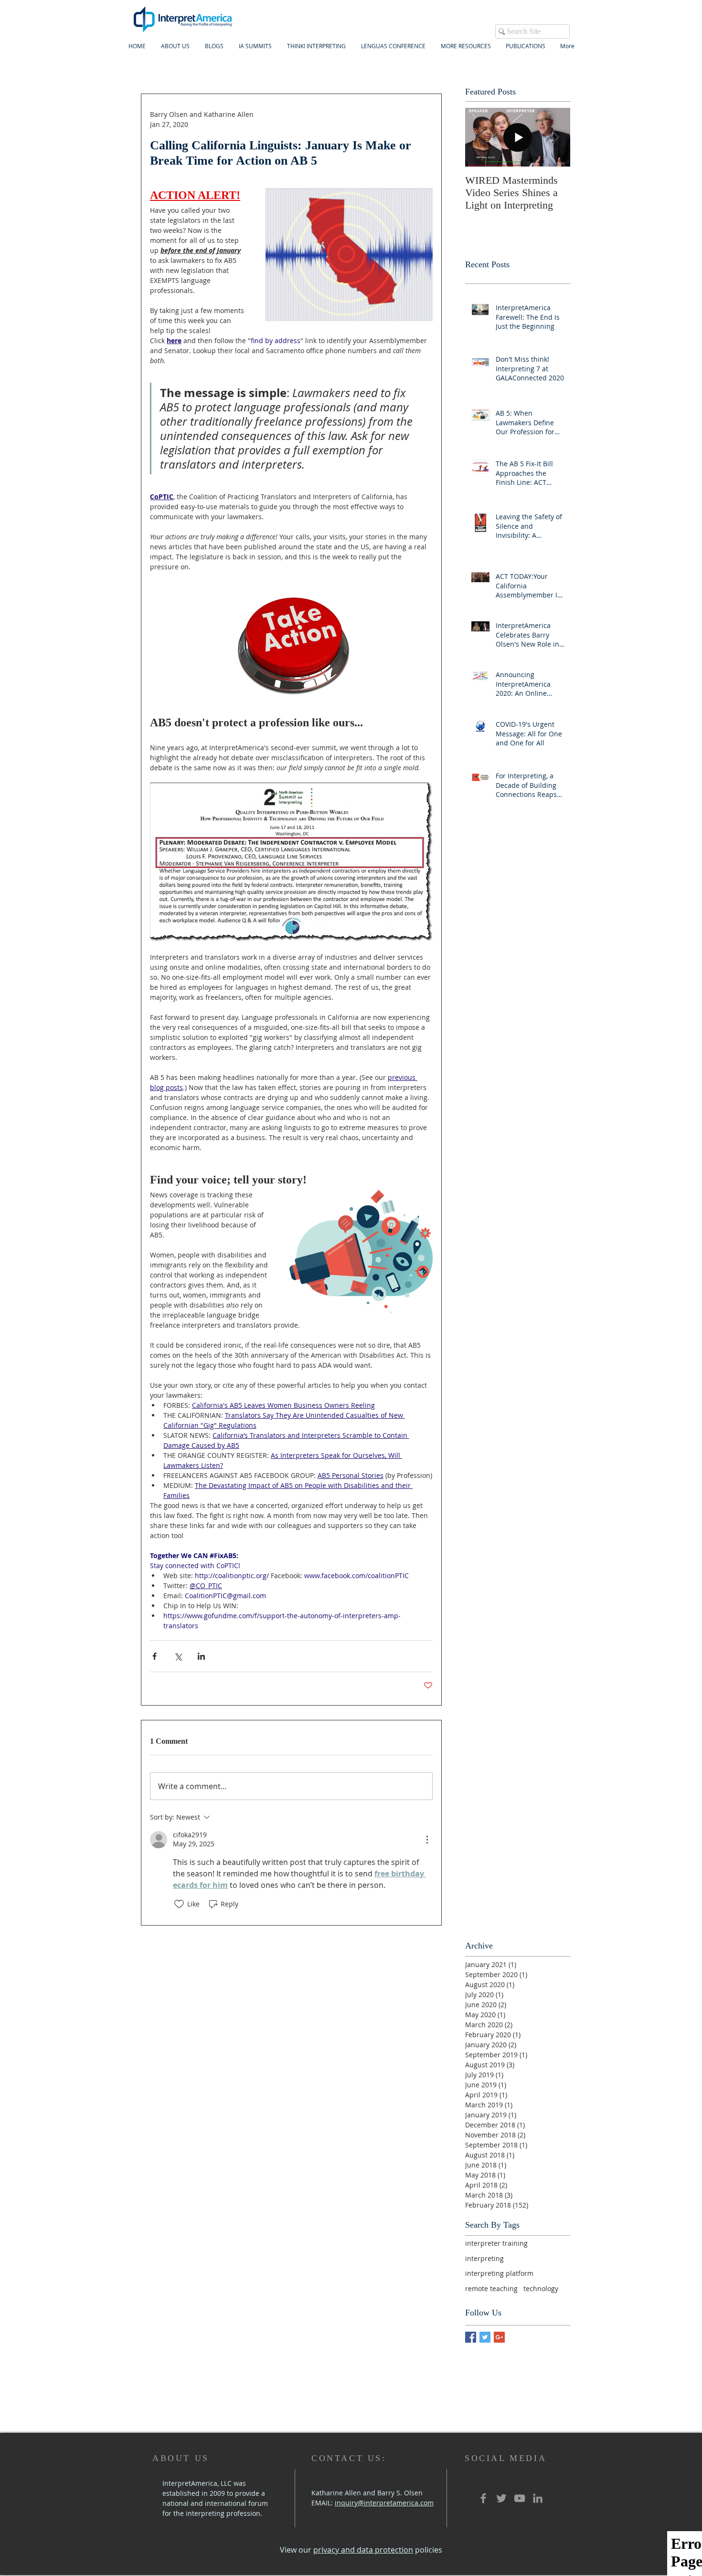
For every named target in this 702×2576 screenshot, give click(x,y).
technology (541, 2288)
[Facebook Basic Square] (471, 2337)
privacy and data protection (363, 2550)
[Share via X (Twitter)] (178, 1656)
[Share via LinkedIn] (201, 1656)
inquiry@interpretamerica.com (384, 2503)
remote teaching (491, 2288)
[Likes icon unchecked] (179, 1904)
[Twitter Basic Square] (485, 2337)
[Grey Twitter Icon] (501, 2498)
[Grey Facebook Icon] (483, 2498)
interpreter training (496, 2243)
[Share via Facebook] (154, 1656)
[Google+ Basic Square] (499, 2337)
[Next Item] (555, 137)
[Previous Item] (480, 137)
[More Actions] (427, 1840)
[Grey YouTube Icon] (520, 2498)
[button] (255, 46)
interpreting (484, 2258)
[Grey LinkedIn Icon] (538, 2498)
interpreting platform (499, 2273)
